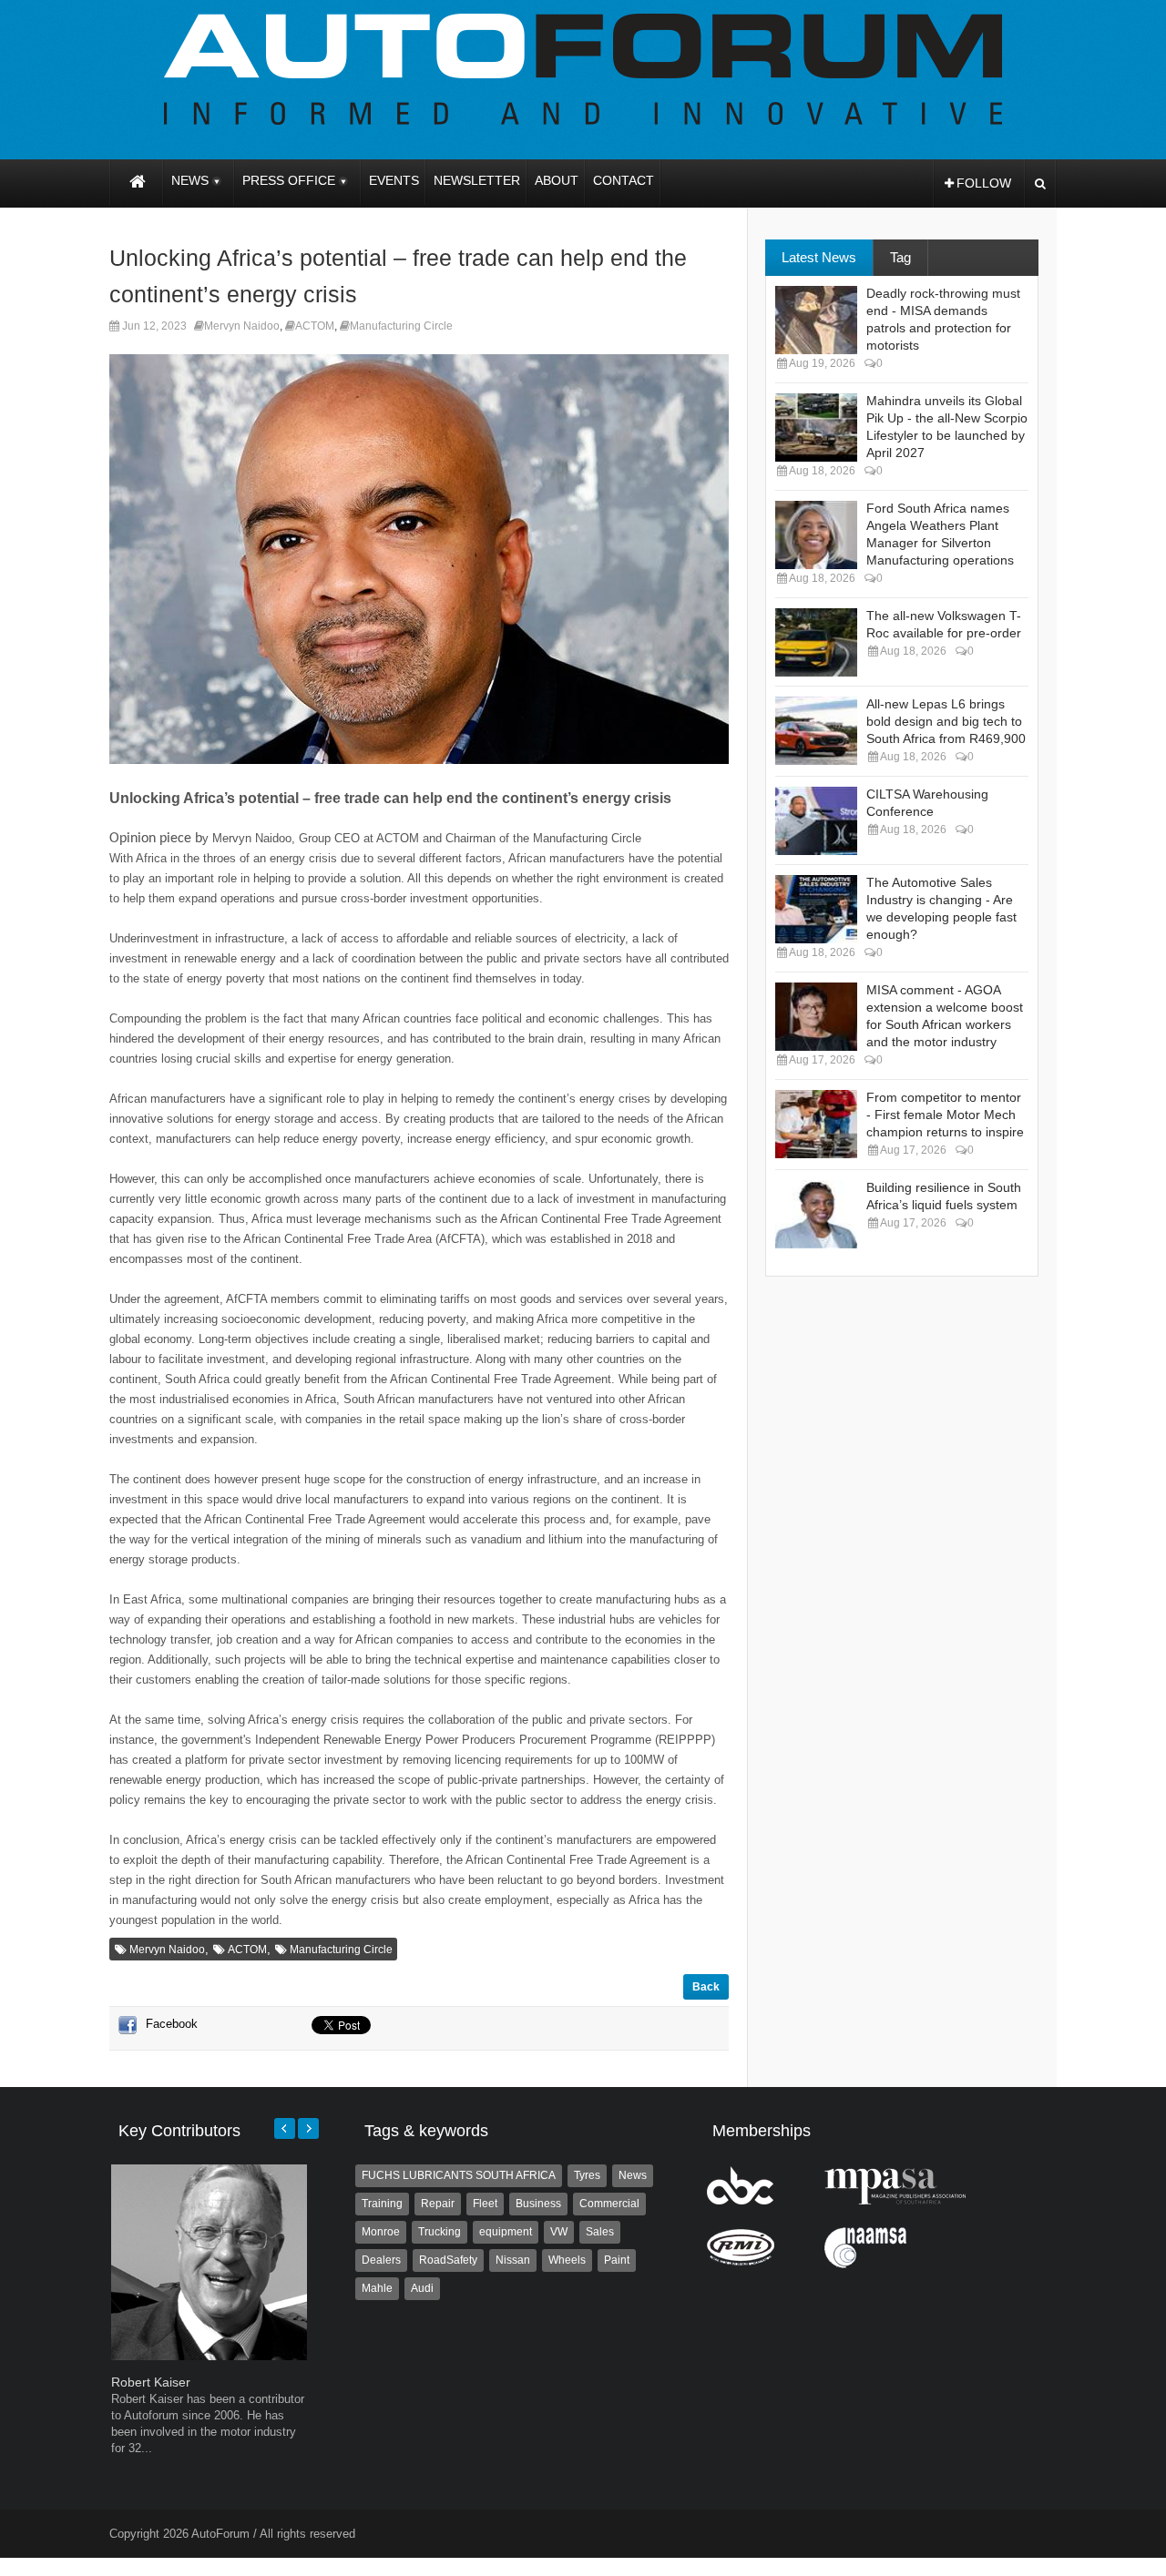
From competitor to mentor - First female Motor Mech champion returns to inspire (945, 1115)
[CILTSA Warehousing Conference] (816, 821)
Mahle (377, 2288)
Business (538, 2204)
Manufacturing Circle (401, 326)
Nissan (513, 2260)
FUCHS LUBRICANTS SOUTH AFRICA (459, 2175)
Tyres (587, 2175)
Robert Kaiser (151, 2382)
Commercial (609, 2204)
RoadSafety (448, 2260)
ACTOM (315, 326)
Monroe (381, 2232)
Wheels (567, 2260)
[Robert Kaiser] (209, 2356)
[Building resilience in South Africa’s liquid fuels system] (816, 1214)
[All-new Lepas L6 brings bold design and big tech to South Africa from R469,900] (816, 731)
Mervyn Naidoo (242, 326)
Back (706, 1987)
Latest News (819, 257)
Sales (600, 2232)
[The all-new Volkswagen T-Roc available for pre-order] (816, 642)
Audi (422, 2288)
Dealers (381, 2260)
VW (559, 2232)
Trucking (440, 2232)
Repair (438, 2204)
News (633, 2175)
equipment (506, 2232)
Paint (617, 2260)
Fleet (485, 2204)
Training (382, 2204)
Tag (900, 257)
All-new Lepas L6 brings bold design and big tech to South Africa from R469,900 (946, 721)
